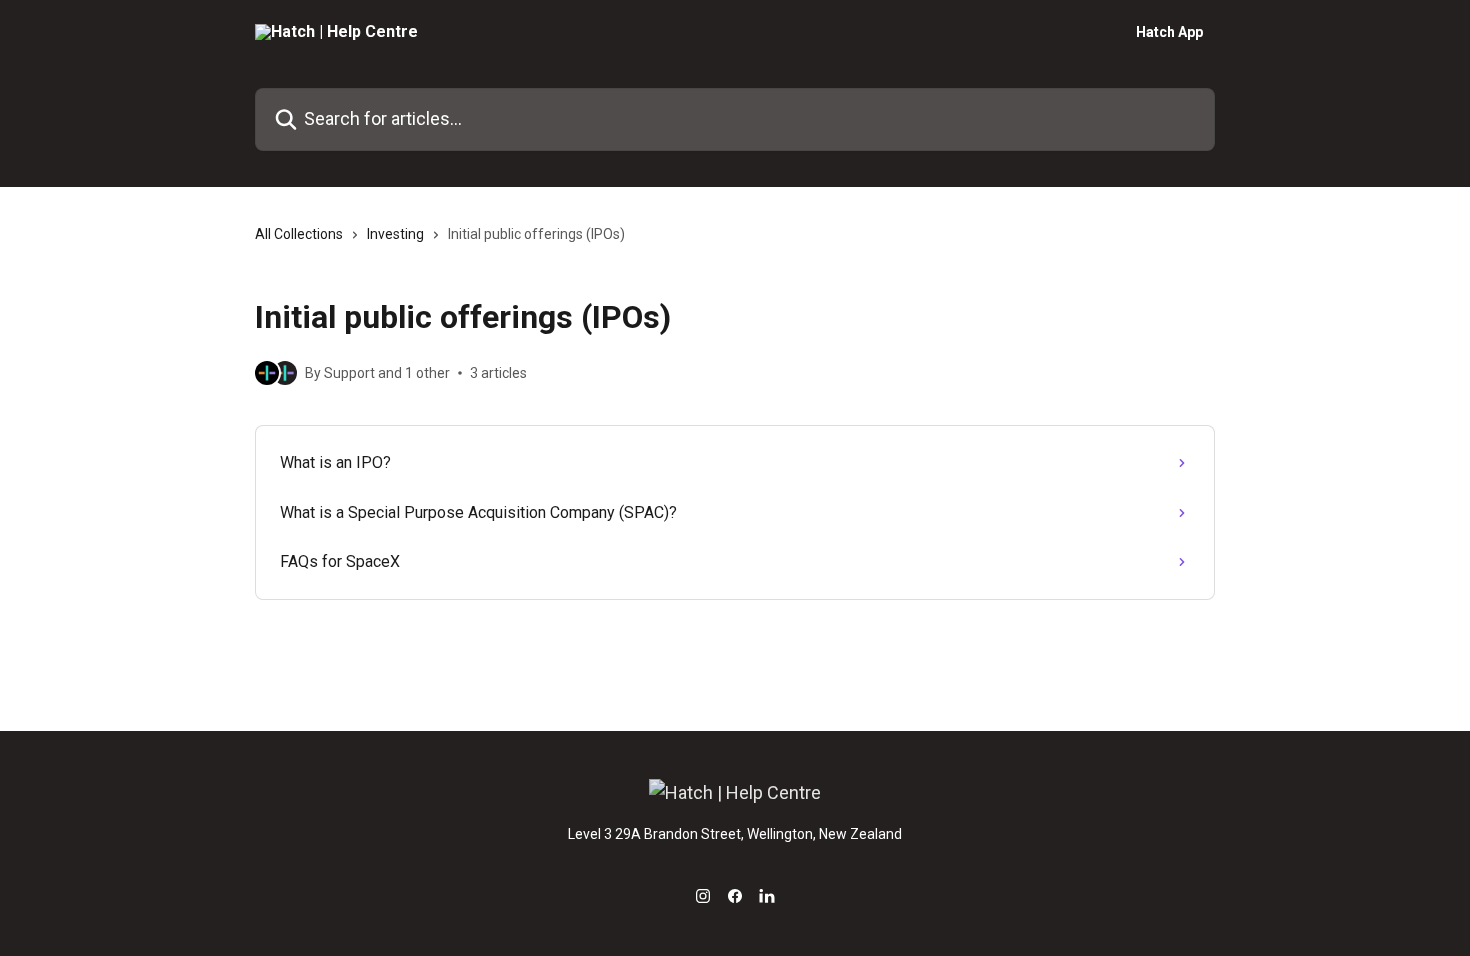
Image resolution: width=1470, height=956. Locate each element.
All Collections (299, 234)
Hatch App (1169, 32)
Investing (395, 234)
